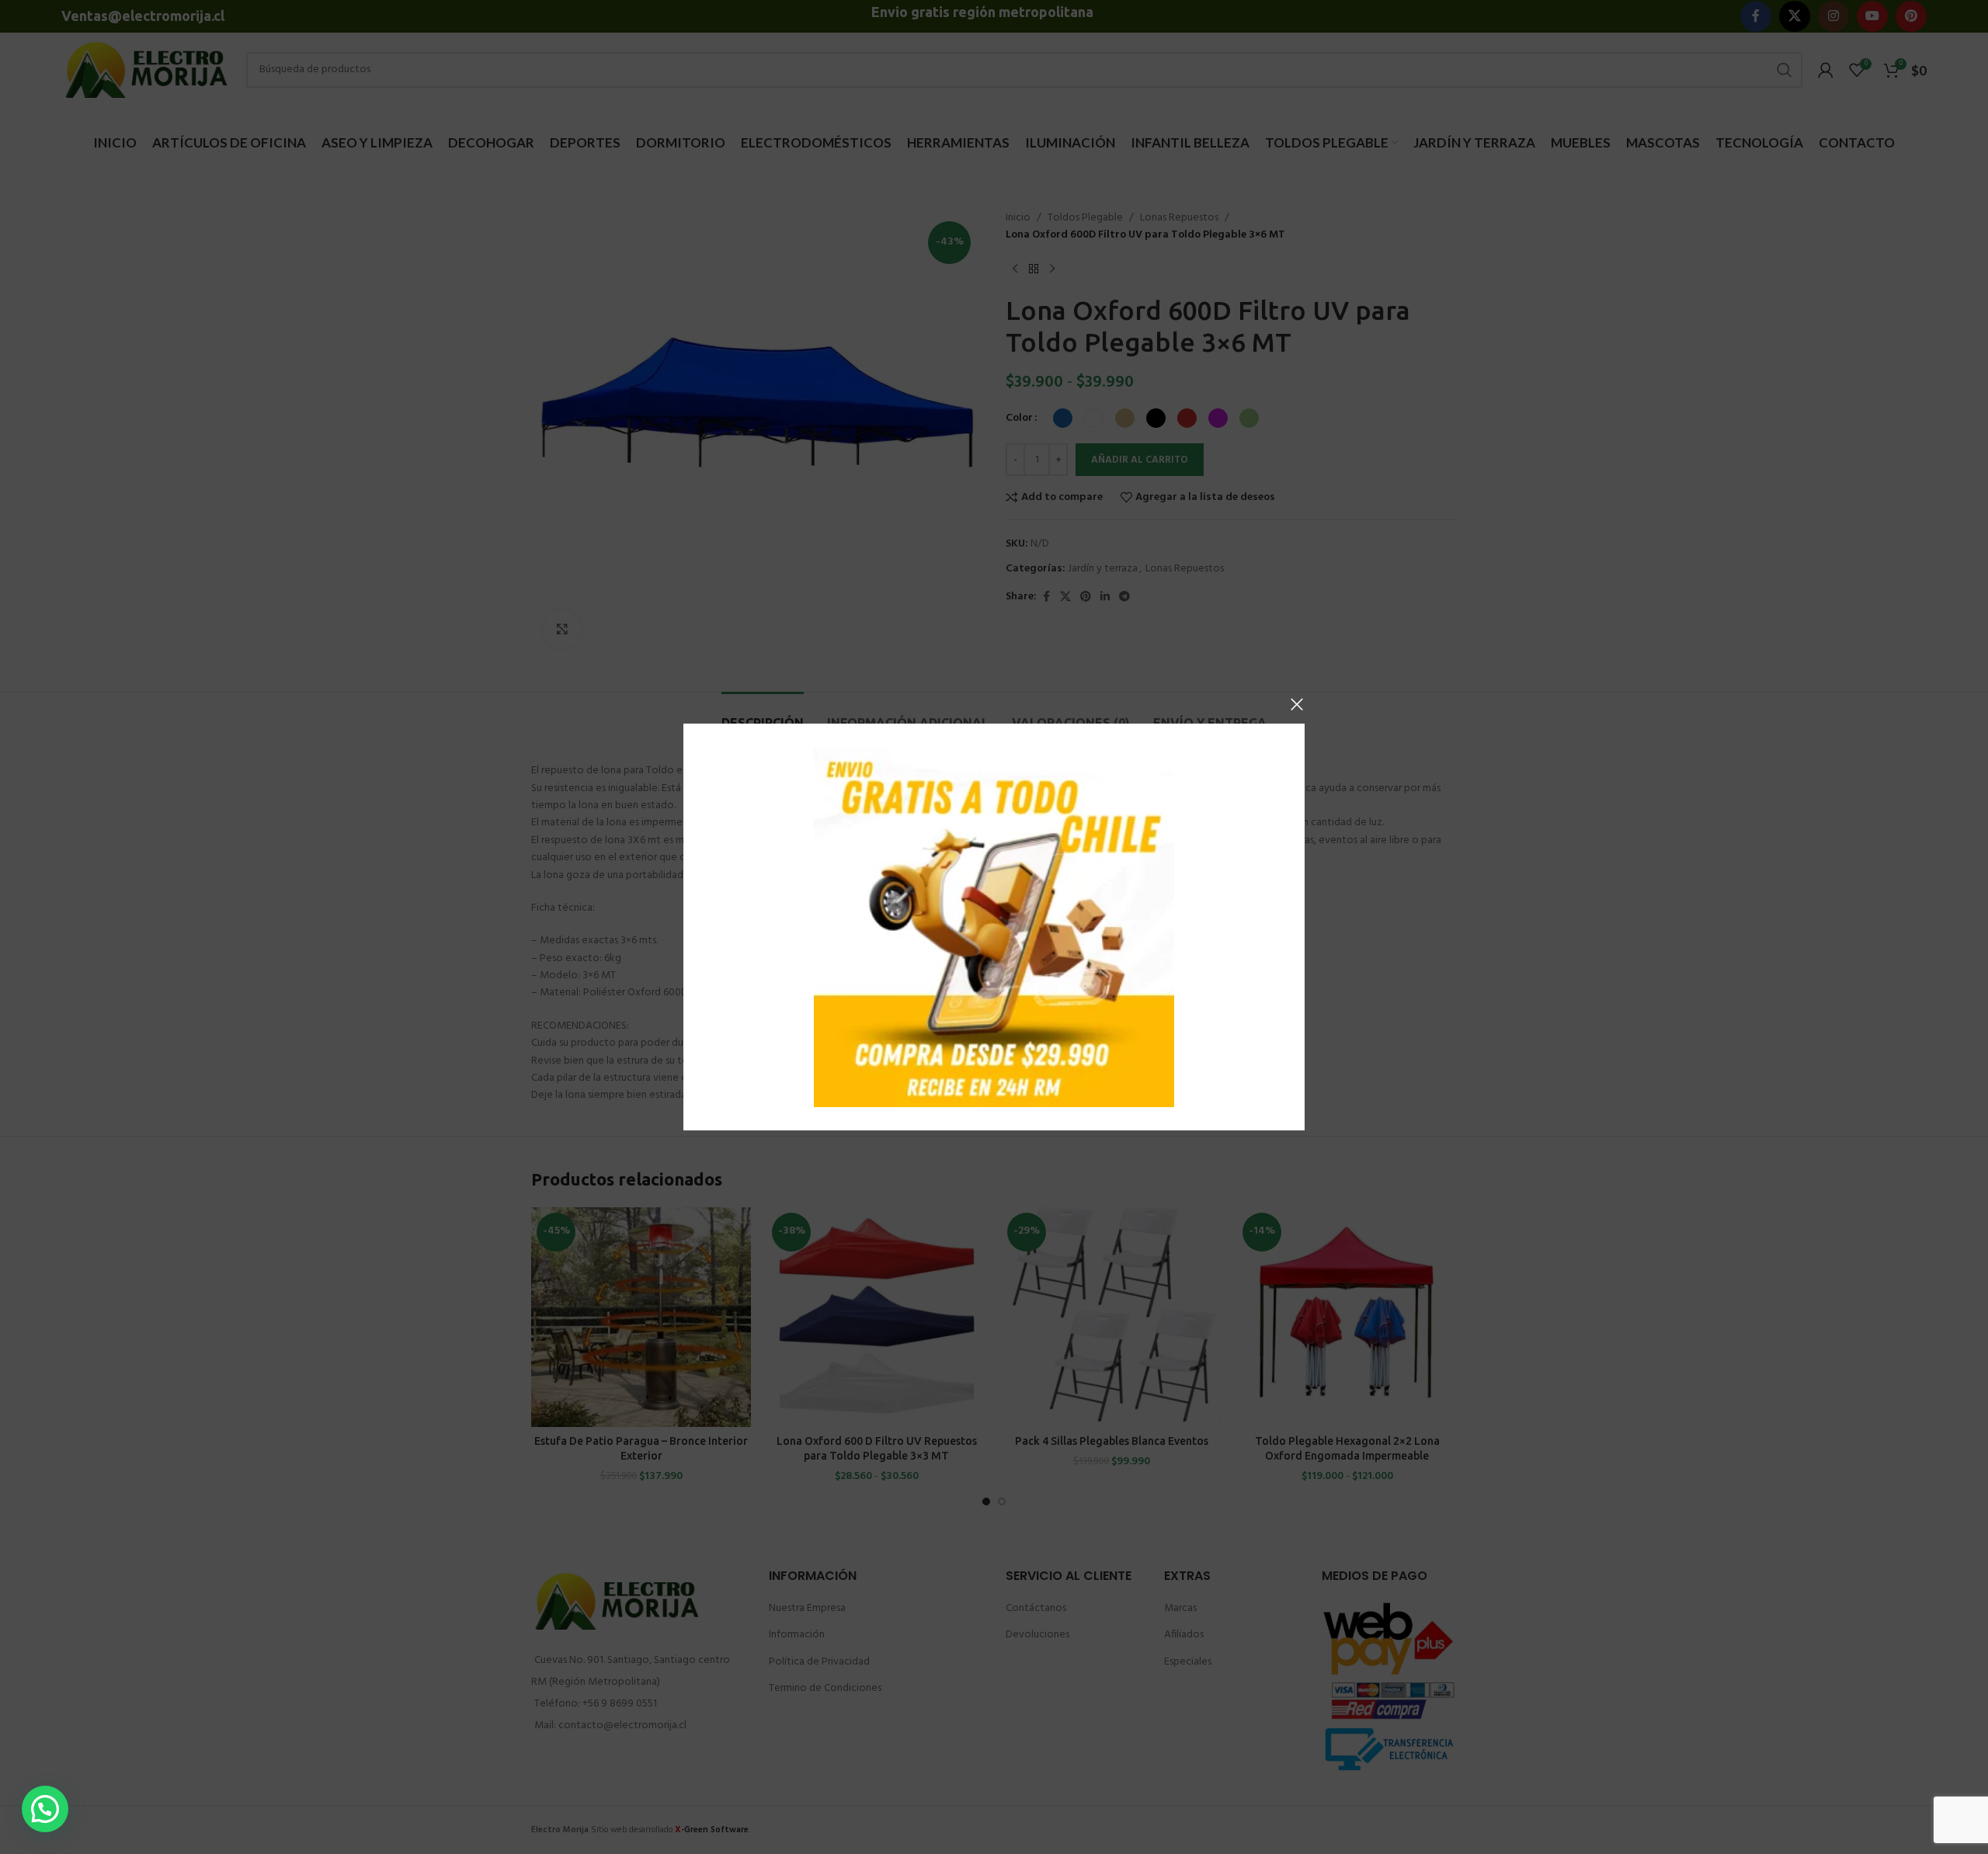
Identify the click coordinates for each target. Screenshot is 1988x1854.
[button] (45, 1809)
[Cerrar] (1297, 704)
